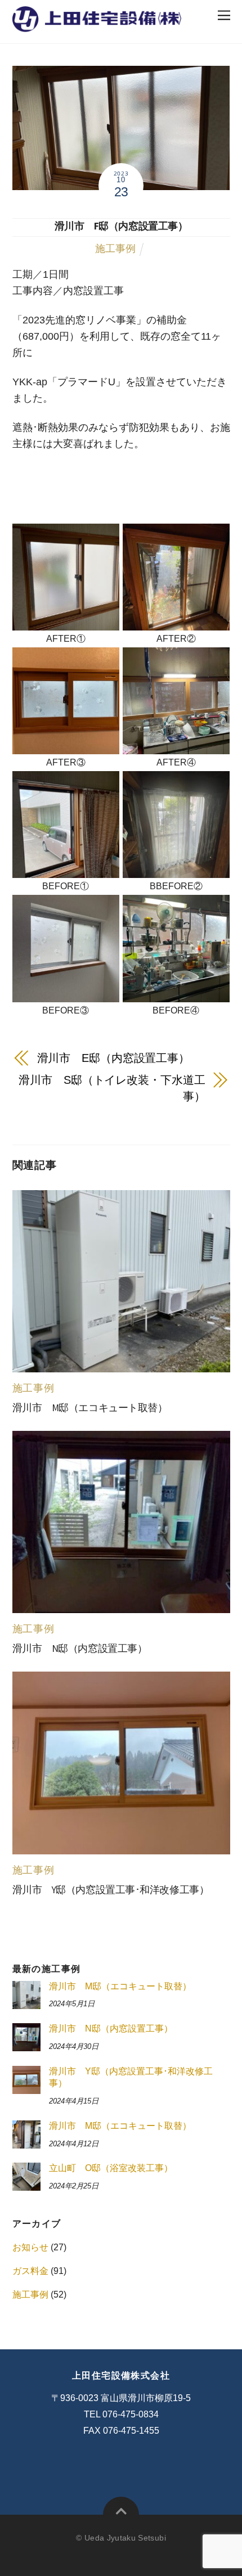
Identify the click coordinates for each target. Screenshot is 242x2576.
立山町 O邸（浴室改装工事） (111, 2168)
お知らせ (30, 2247)
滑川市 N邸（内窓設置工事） (80, 1649)
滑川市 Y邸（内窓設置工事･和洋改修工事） (111, 1890)
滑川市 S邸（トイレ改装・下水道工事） (112, 1088)
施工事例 (115, 249)
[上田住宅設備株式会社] (97, 25)
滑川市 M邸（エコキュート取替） (90, 1408)
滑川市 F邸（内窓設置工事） (121, 226)
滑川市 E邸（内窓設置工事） (114, 1058)
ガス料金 (30, 2271)
